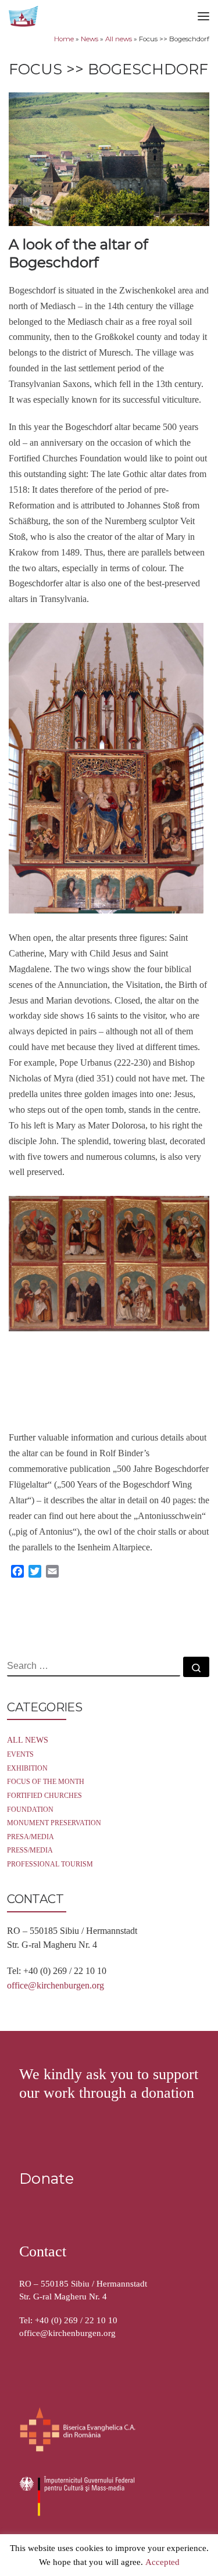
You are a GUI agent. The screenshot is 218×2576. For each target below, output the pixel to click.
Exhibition (27, 1769)
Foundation (30, 1810)
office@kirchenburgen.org (56, 1985)
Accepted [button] (162, 2563)
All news (119, 39)
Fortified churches (44, 1796)
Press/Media (30, 1851)
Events (20, 1755)
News (90, 39)
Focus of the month (46, 1782)
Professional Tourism (50, 1864)
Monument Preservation (54, 1823)
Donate (47, 2178)
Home (64, 39)
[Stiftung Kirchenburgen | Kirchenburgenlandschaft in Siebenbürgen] (24, 15)
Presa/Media (31, 1837)
